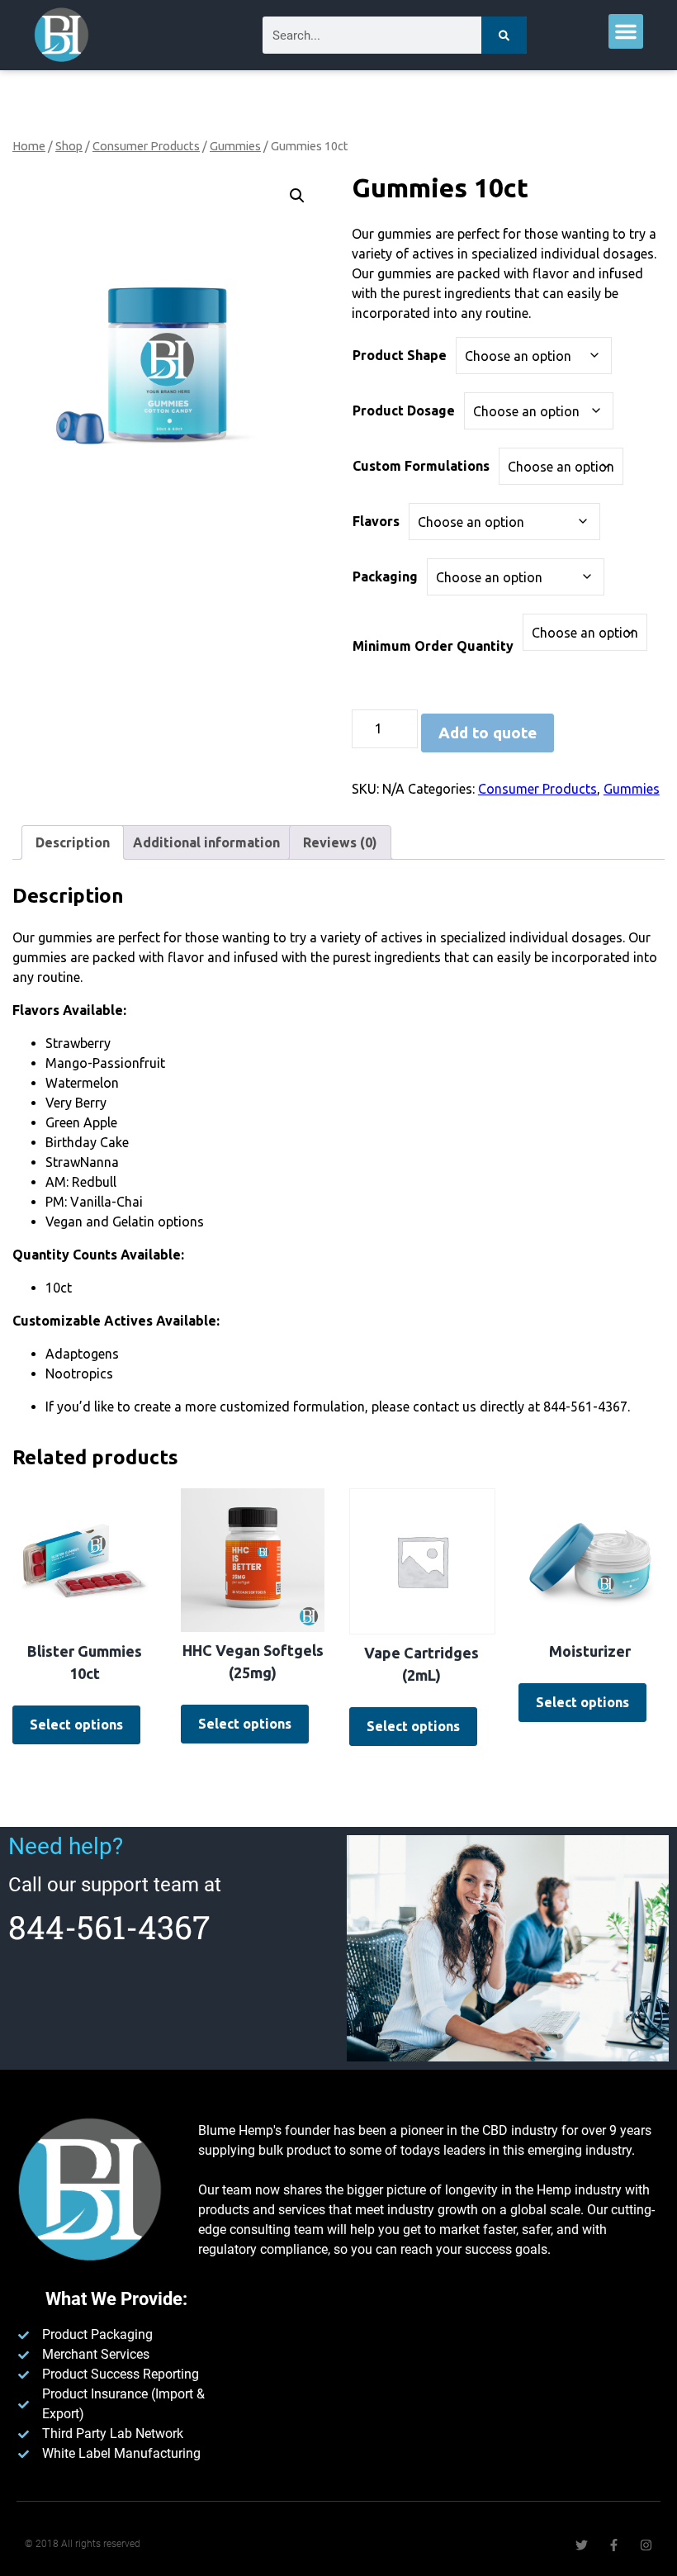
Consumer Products (146, 146)
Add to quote (488, 733)
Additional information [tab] (206, 842)
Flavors (376, 521)
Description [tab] (73, 842)
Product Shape (400, 355)
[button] (626, 31)
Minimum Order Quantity (433, 646)
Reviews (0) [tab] (340, 842)
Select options (76, 1724)
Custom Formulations (421, 466)
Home (29, 146)
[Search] (504, 35)
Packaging (385, 576)
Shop (69, 146)
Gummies (235, 146)
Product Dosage (404, 410)
